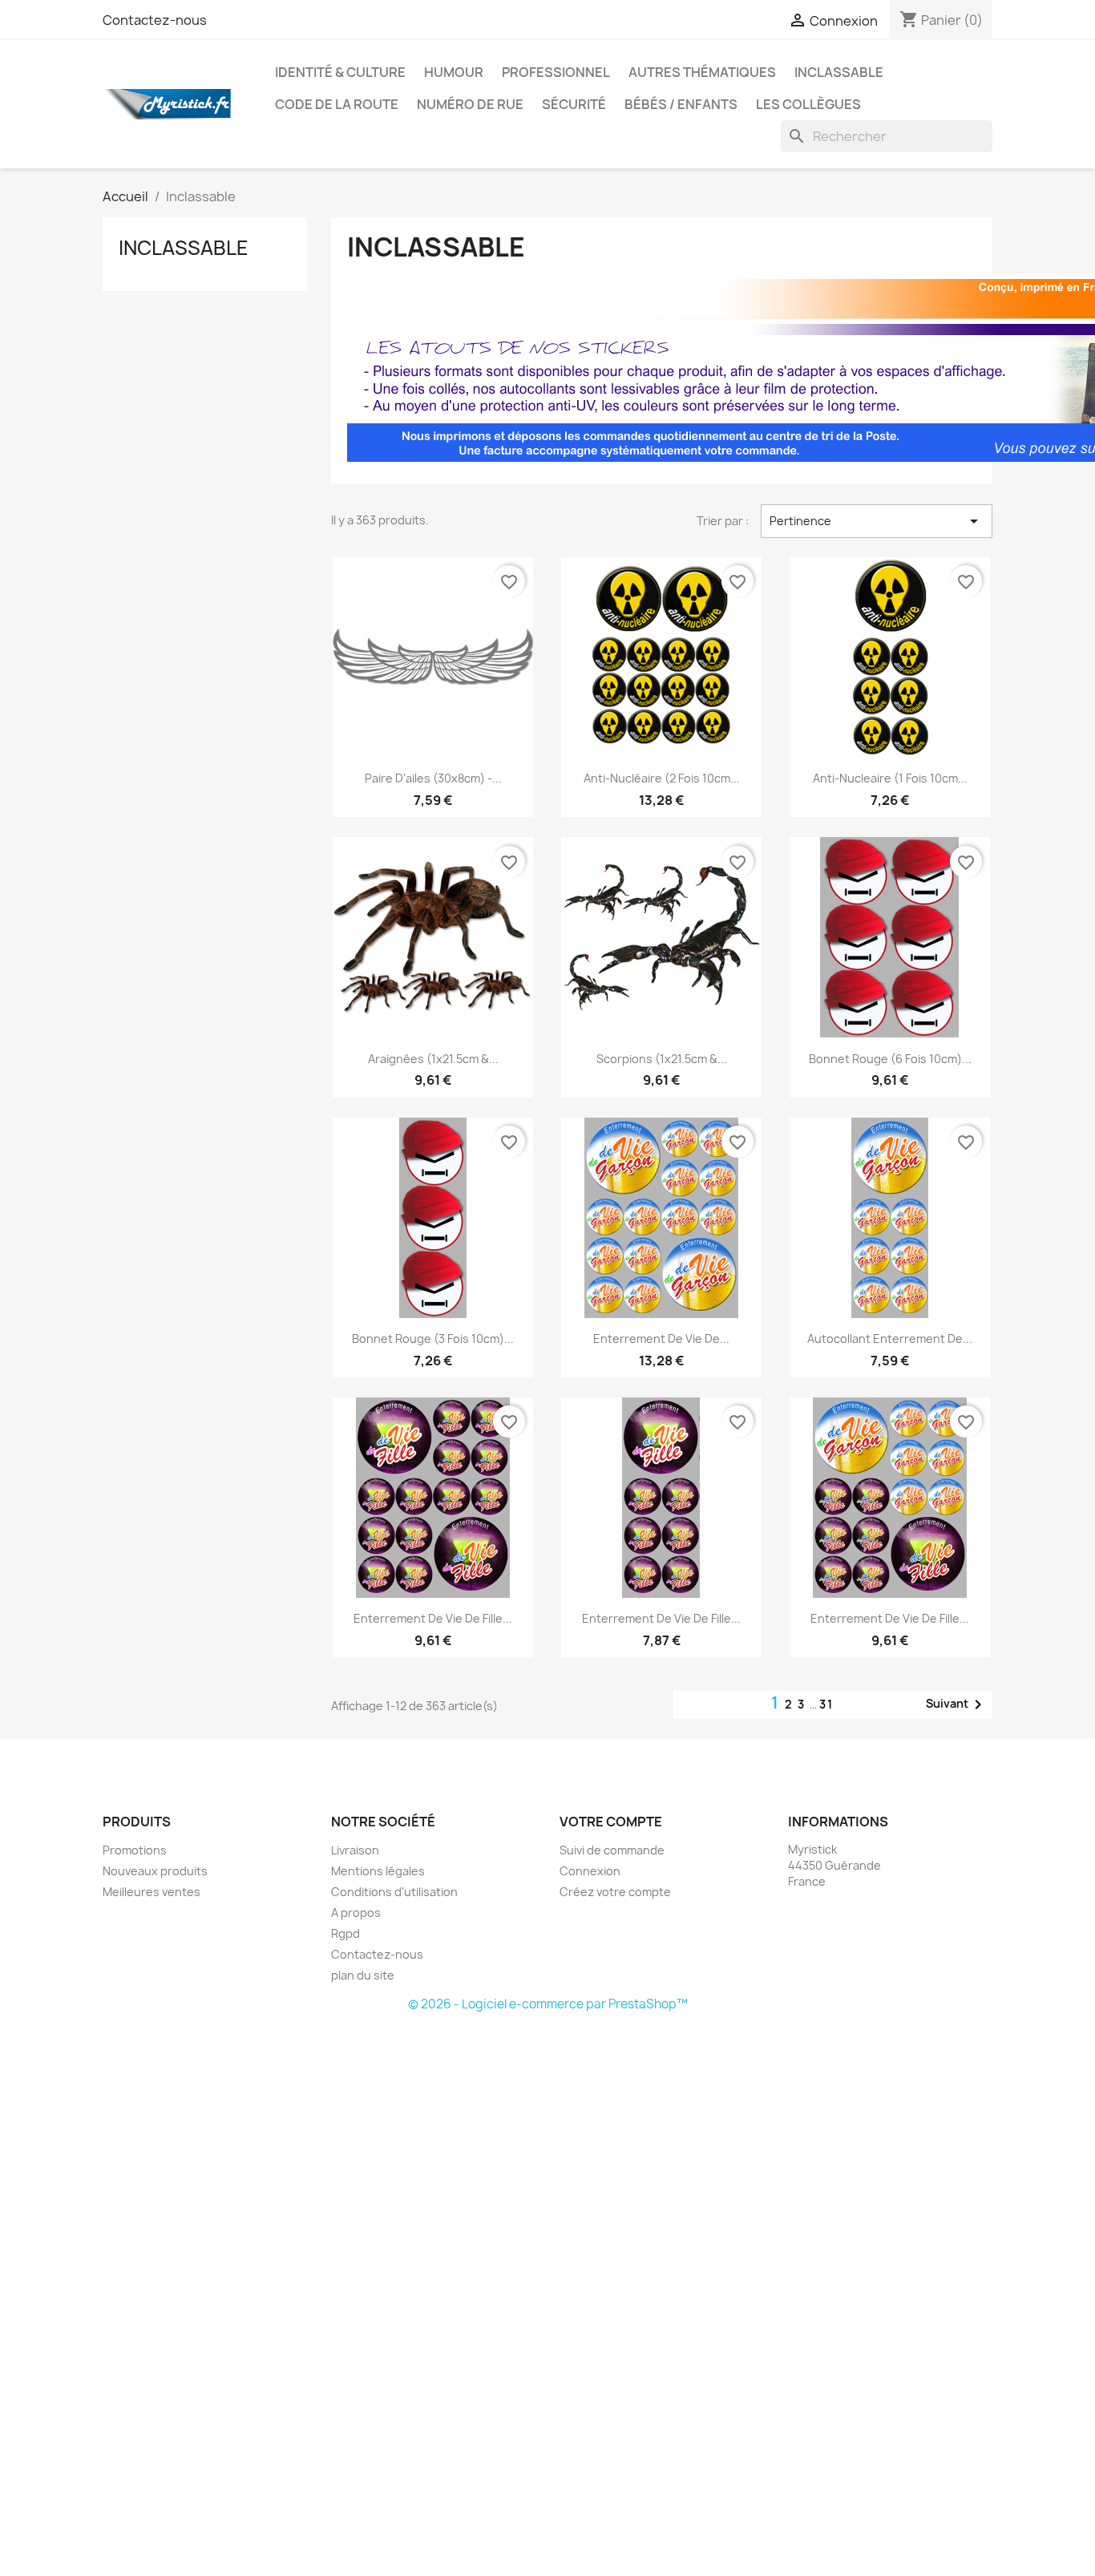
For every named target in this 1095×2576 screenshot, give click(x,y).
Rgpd (345, 1933)
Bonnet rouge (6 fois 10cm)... (890, 1059)
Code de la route (337, 104)
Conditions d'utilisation (394, 1892)
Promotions (135, 1850)
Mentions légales (378, 1871)
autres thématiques (702, 72)
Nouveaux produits (155, 1871)
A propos (356, 1913)
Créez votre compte (615, 1892)
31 (826, 1704)
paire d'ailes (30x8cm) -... (433, 778)
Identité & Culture (340, 72)
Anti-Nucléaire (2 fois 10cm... (662, 778)
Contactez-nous (155, 20)
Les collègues (808, 104)
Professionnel (556, 72)
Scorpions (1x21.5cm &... (662, 1059)
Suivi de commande (612, 1850)
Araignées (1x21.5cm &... (433, 1059)
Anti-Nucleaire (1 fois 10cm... (890, 778)
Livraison (355, 1850)
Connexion (590, 1871)
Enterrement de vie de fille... (433, 1618)
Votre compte (611, 1822)
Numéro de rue (470, 104)
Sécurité (574, 104)
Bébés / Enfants (681, 104)
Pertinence (877, 521)
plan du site (363, 1975)
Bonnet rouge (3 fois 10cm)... (433, 1339)
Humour (454, 72)
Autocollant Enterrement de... (890, 1339)
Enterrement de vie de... (661, 1339)
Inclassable (839, 72)
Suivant (957, 1705)
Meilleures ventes (152, 1892)
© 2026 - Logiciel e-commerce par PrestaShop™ (548, 2004)
